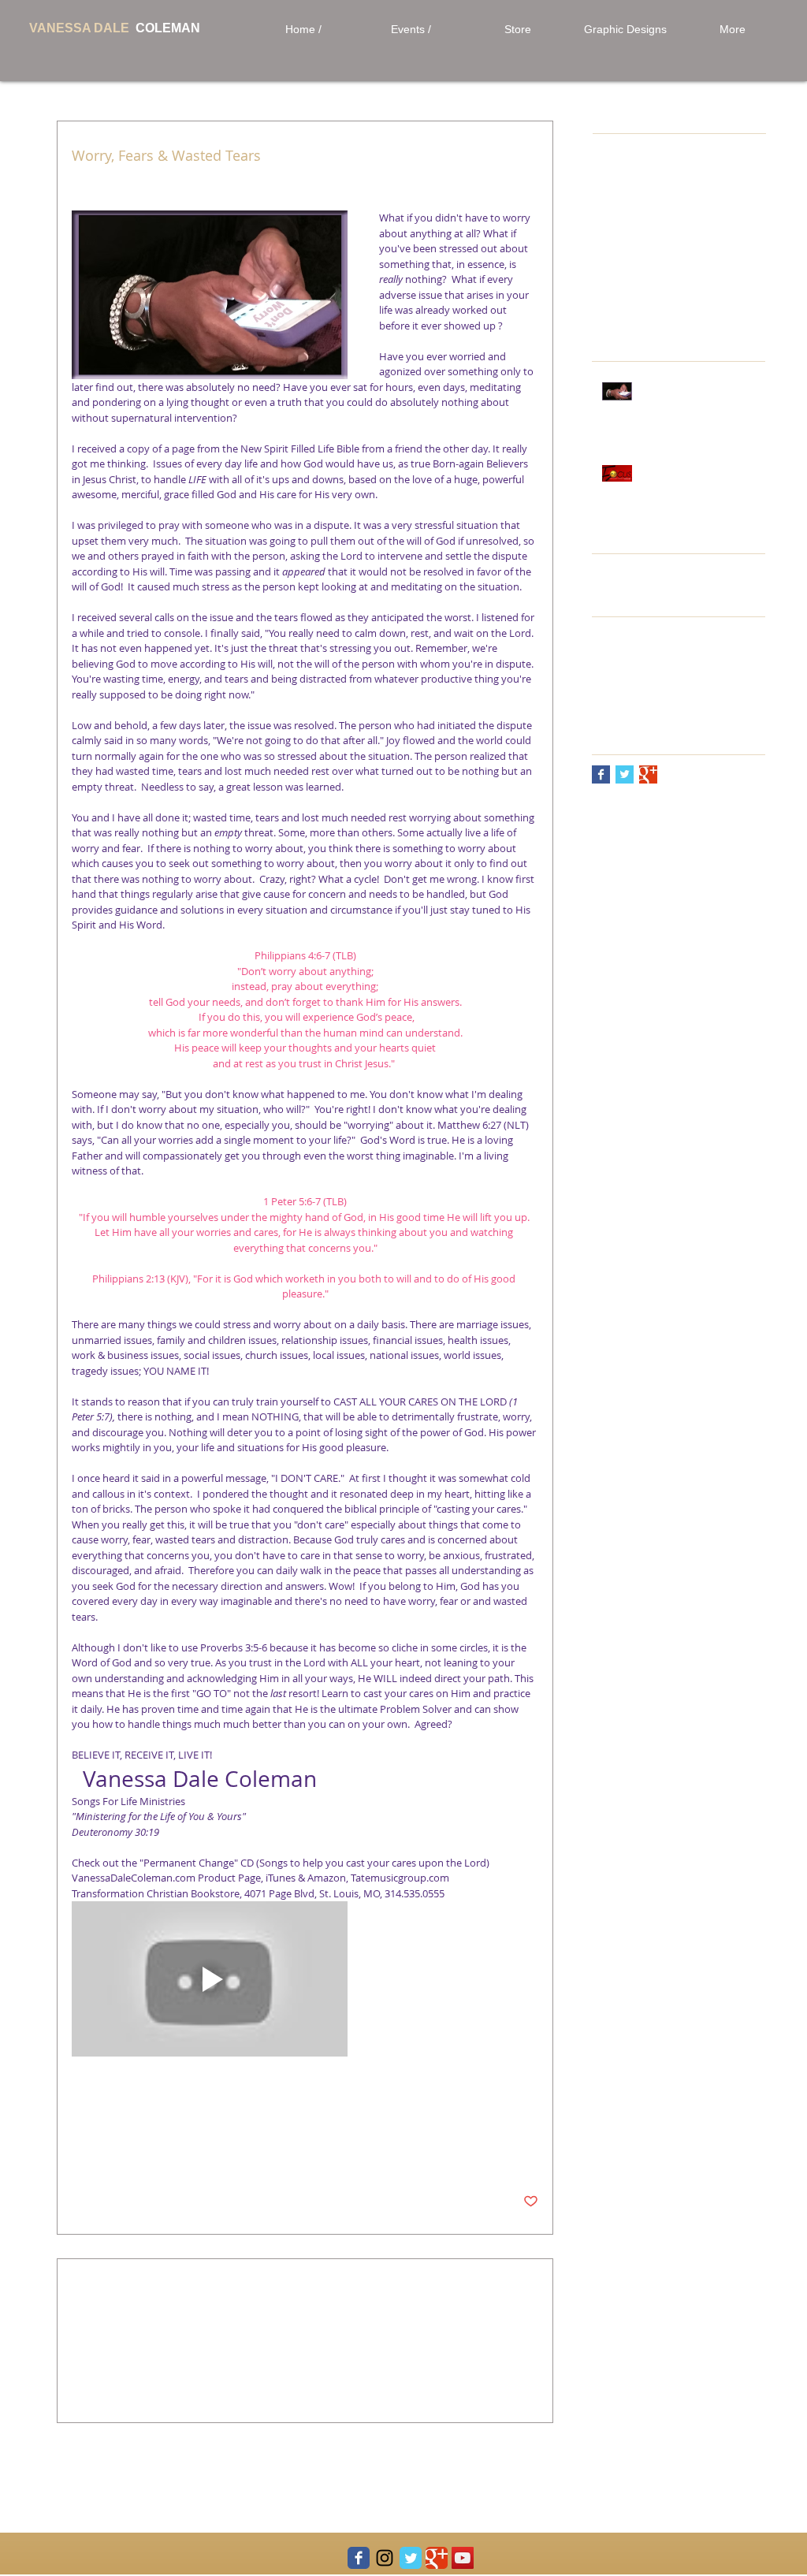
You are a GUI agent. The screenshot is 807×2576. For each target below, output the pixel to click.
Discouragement (256, 2105)
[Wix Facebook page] (359, 2558)
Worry (86, 2105)
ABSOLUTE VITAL (635, 629)
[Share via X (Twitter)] (118, 2153)
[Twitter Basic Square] (625, 774)
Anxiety (128, 2105)
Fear (366, 2105)
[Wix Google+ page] (437, 2558)
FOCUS (610, 679)
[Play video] (210, 1979)
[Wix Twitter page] (411, 2558)
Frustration (182, 2105)
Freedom (325, 2105)
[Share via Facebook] (79, 2153)
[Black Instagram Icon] (385, 2558)
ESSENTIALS (719, 655)
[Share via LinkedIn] (156, 2153)
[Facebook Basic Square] (601, 774)
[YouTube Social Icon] (463, 2558)
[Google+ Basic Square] (648, 774)
